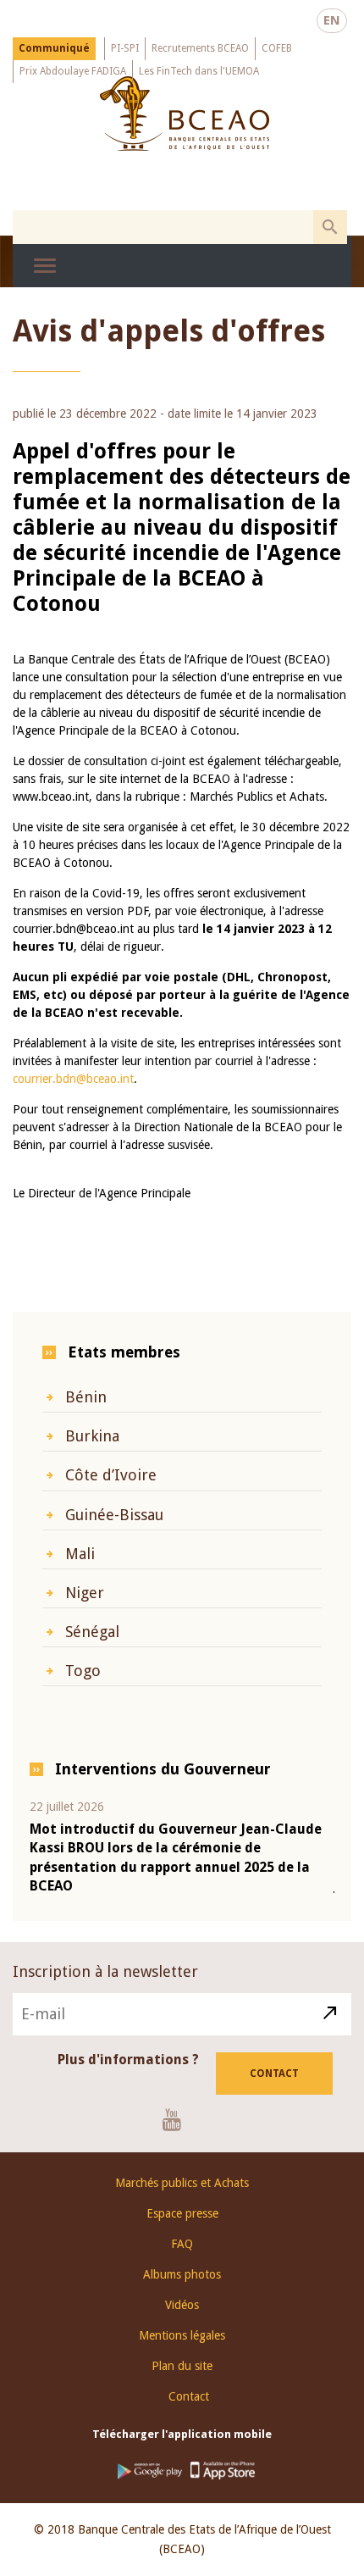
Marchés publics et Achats (182, 2183)
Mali (80, 1554)
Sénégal (92, 1632)
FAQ (182, 2244)
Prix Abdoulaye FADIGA (73, 71)
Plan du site (182, 2366)
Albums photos (182, 2274)
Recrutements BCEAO (200, 48)
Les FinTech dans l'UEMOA (199, 71)
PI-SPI (125, 48)
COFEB (277, 48)
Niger (85, 1593)
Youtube (178, 2119)
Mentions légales (182, 2335)
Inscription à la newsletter (105, 1971)
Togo (83, 1671)
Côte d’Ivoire (111, 1475)
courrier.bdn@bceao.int (73, 1079)
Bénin (86, 1397)
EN (332, 20)
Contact (274, 2074)
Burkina (92, 1436)
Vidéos (182, 2305)
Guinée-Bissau (114, 1515)
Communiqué (54, 48)
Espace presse (182, 2213)
